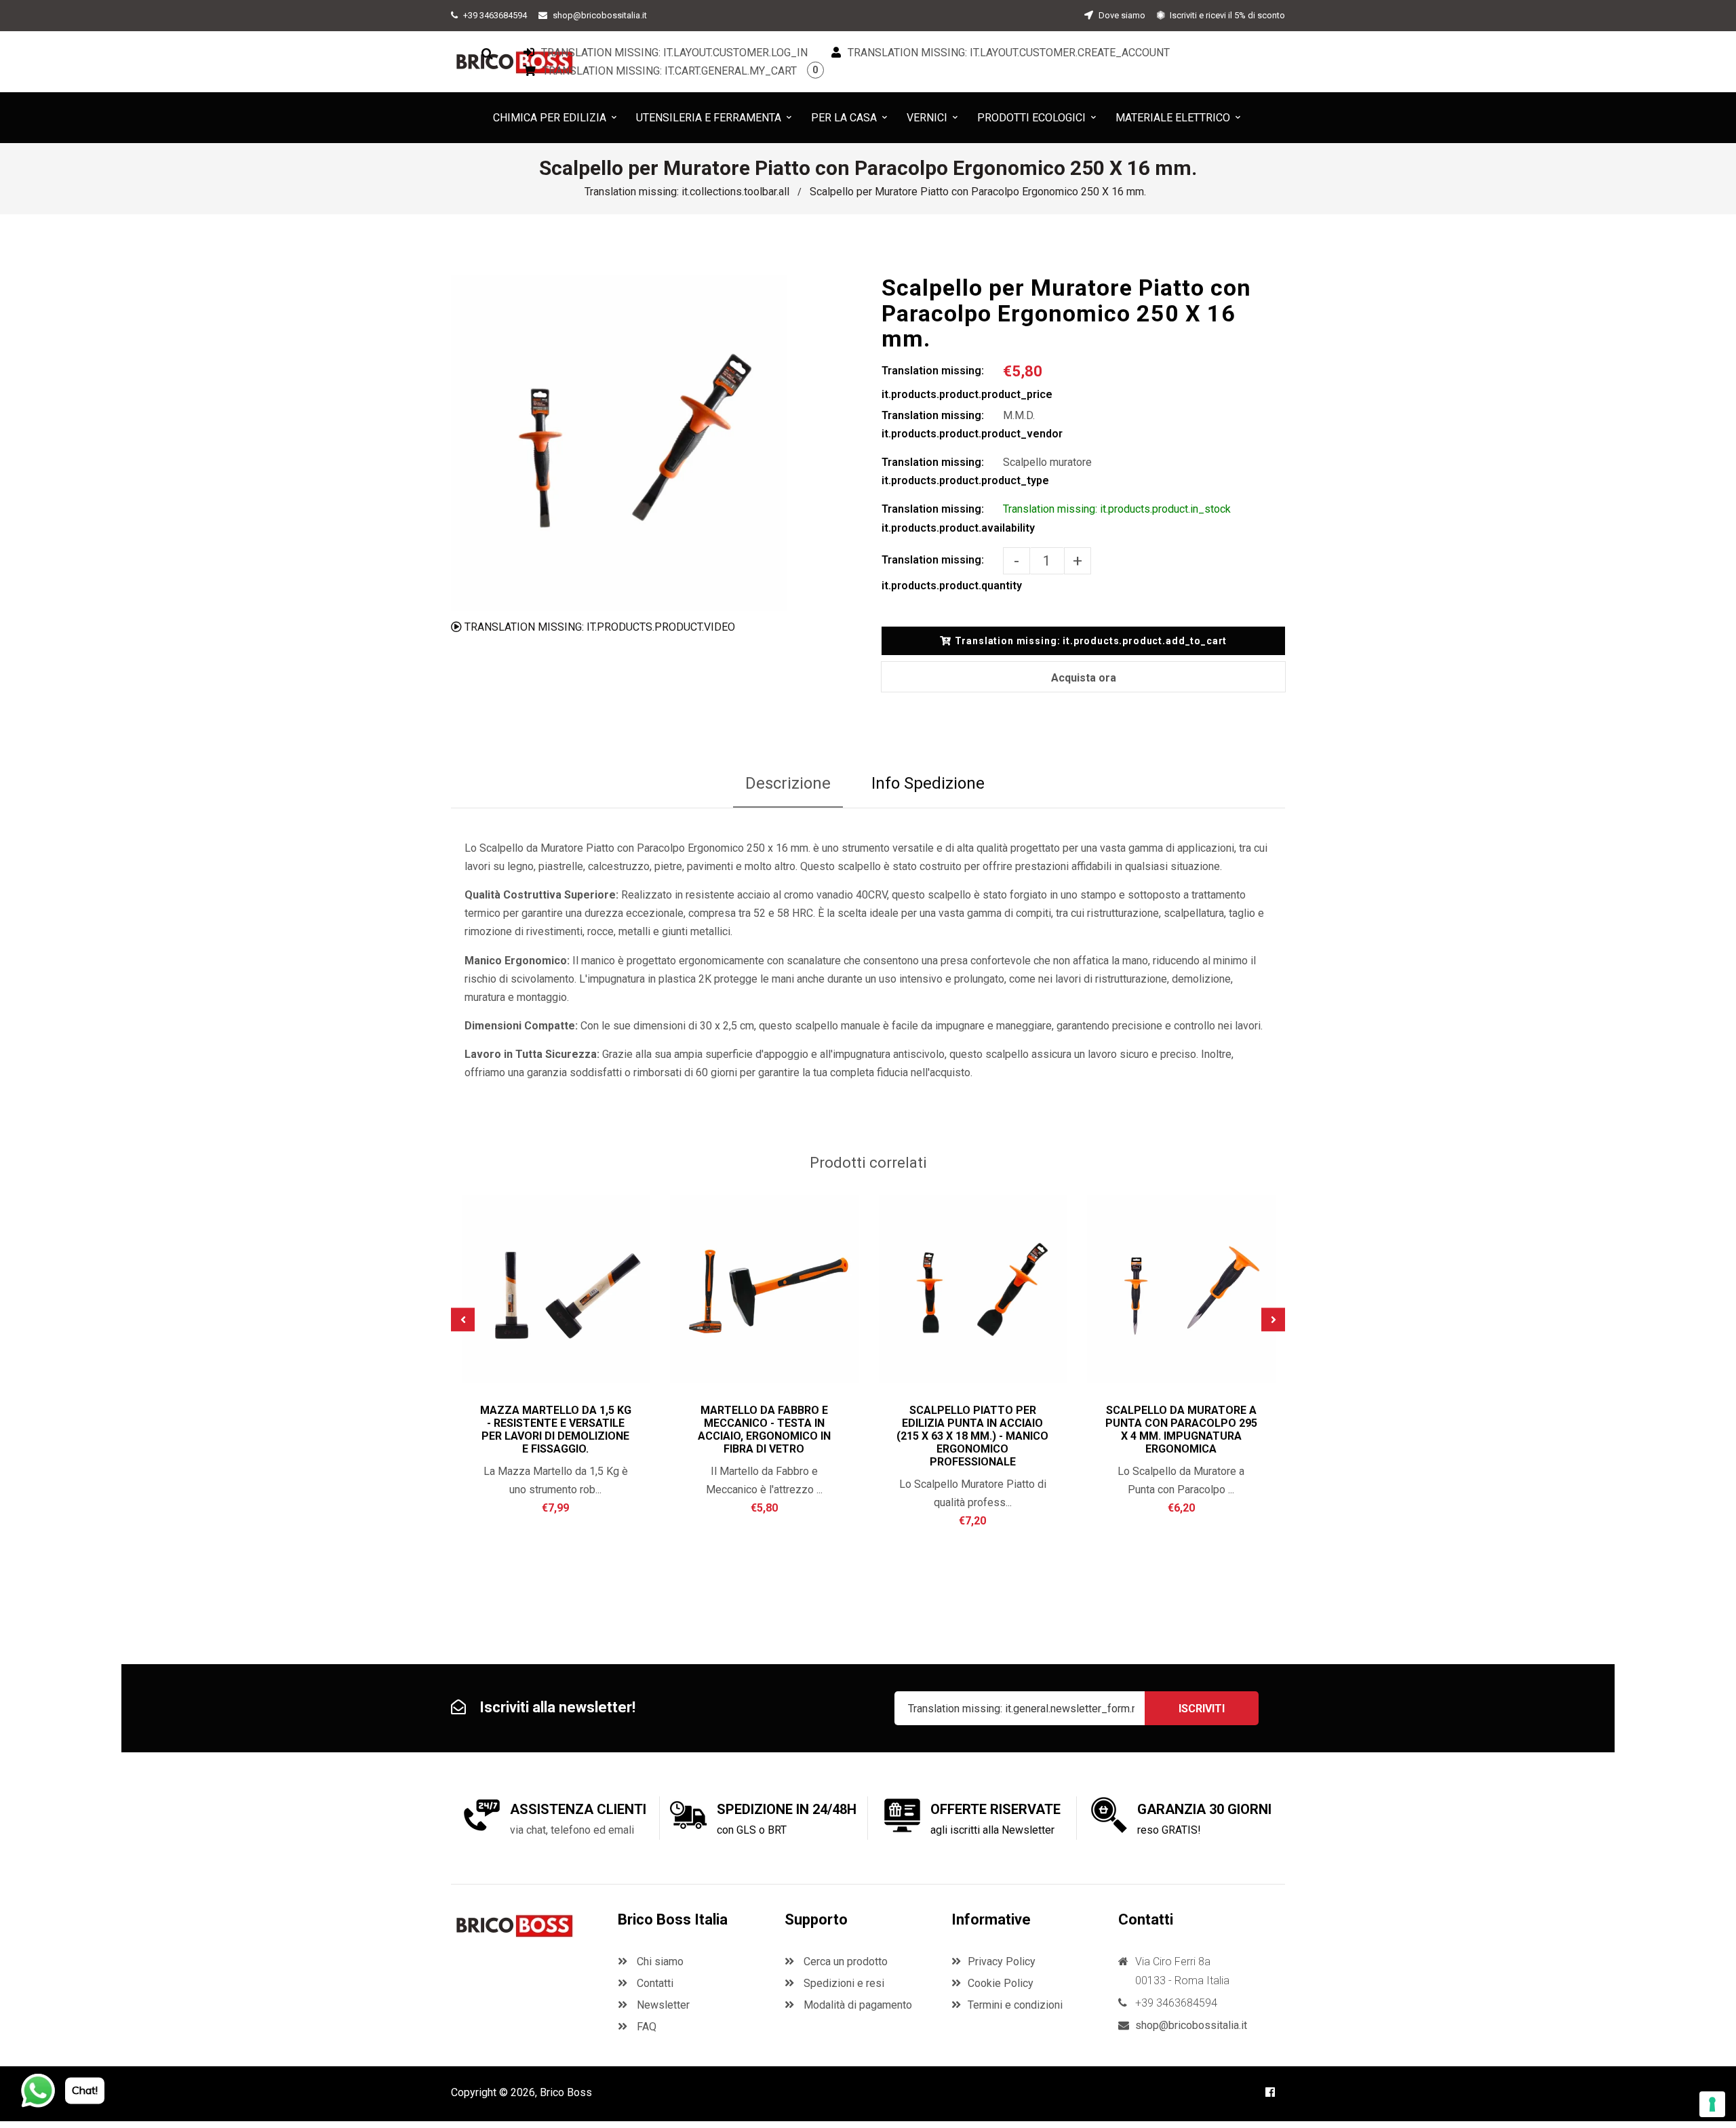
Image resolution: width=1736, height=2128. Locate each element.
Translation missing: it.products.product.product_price (942, 382)
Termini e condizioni (1015, 2005)
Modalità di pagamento (856, 2005)
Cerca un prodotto (844, 1962)
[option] (619, 443)
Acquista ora (1084, 678)
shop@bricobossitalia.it (600, 15)
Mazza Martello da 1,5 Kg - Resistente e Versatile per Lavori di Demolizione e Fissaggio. (556, 1430)
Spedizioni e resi (843, 1983)
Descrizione (788, 783)
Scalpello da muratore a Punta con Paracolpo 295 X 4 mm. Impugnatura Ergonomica (1181, 1430)
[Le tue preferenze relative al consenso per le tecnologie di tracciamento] (1712, 2104)
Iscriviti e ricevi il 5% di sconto (1226, 15)
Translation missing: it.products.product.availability (942, 518)
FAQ (645, 2027)
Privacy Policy (1002, 1962)
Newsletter (662, 2005)
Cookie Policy (1001, 1983)
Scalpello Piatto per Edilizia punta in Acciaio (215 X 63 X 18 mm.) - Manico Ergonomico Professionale (972, 1436)
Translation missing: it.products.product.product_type (942, 471)
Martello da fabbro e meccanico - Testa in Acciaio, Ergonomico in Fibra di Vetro (764, 1430)
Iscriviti (1202, 1709)
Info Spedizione (928, 783)
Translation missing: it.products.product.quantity (942, 573)
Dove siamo (1121, 15)
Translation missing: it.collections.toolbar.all (687, 192)
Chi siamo (659, 1962)
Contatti (654, 1983)
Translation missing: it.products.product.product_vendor (942, 425)
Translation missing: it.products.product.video (598, 627)
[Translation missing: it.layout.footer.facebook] (1270, 2092)
